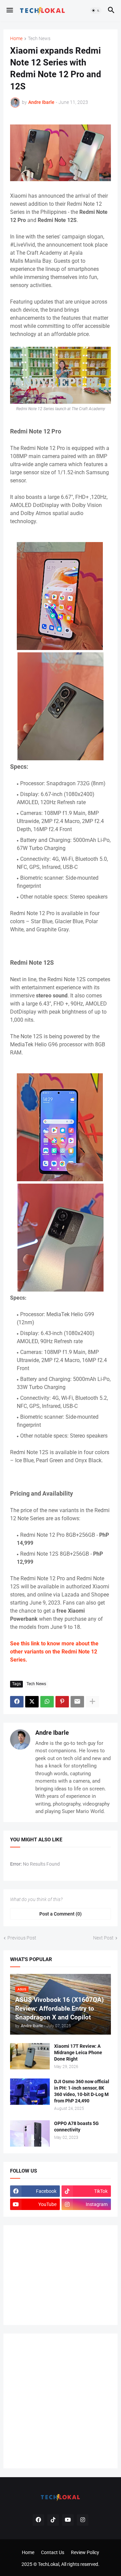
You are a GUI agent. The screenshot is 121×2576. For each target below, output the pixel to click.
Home (16, 39)
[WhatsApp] (47, 1702)
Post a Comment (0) (61, 1914)
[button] (9, 10)
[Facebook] (17, 1702)
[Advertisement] (61, 2274)
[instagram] (83, 2520)
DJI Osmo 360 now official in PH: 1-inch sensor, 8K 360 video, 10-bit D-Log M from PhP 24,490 (82, 2091)
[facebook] (38, 2520)
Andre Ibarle (52, 1733)
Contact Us (53, 2552)
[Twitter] (32, 1702)
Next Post (103, 1938)
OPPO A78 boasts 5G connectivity (76, 2127)
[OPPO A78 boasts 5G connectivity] (30, 2133)
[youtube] (68, 2520)
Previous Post (22, 1938)
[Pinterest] (62, 1702)
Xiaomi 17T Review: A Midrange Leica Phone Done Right (78, 2053)
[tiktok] (53, 2520)
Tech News (39, 39)
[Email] (77, 1702)
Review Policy (85, 2552)
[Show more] (92, 1702)
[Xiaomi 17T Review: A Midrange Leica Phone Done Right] (30, 2056)
